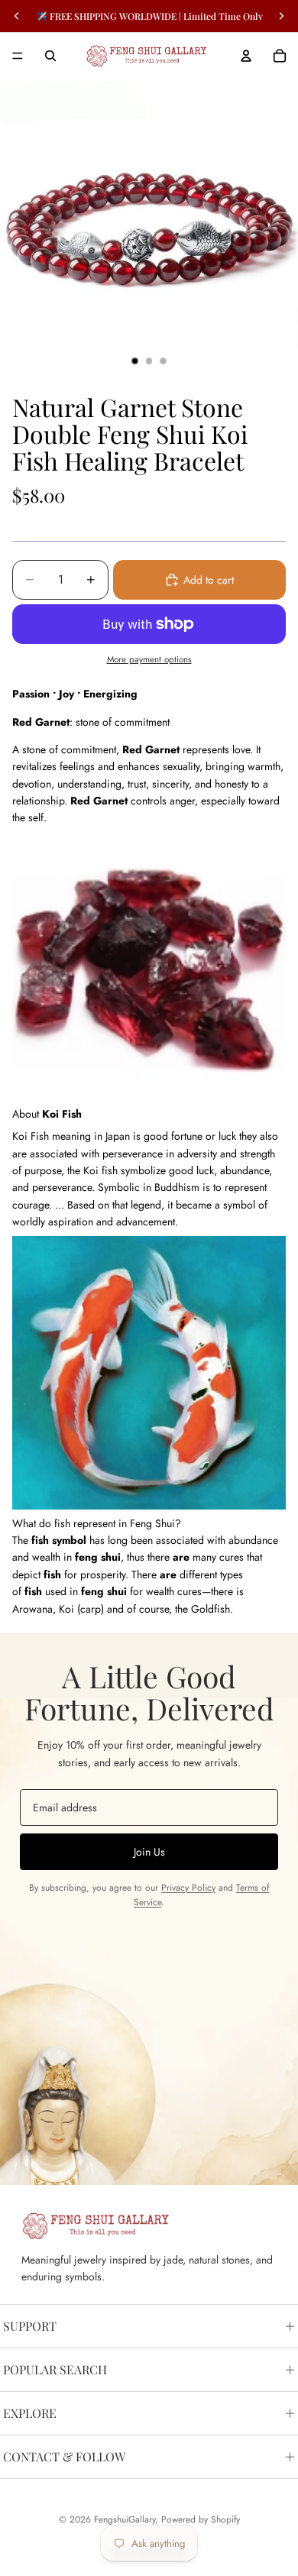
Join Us (149, 1852)
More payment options (149, 659)
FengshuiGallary (125, 2519)
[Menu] (18, 56)
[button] (149, 1523)
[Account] (246, 56)
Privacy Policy (188, 1888)
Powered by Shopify (201, 2519)
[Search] (50, 56)
